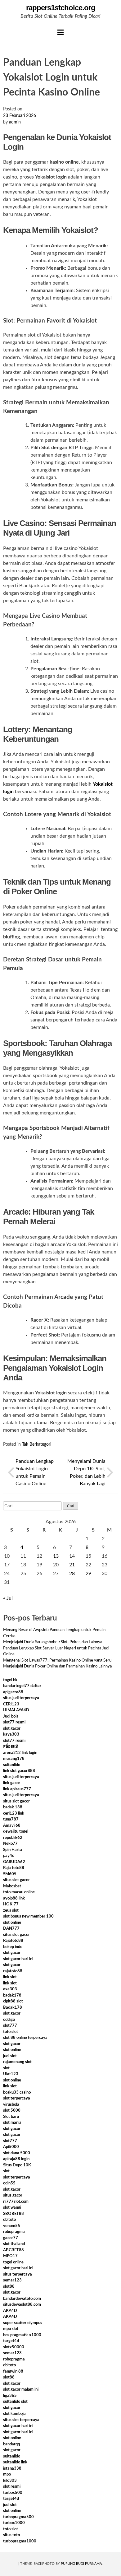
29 (88, 1574)
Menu (60, 32)
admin (15, 122)
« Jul (8, 1598)
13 (56, 1556)
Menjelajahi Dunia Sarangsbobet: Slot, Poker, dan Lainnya (53, 1642)
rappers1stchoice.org (61, 8)
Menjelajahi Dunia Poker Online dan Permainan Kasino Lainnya (57, 1666)
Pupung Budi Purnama (81, 2564)
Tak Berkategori (37, 1444)
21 (72, 1565)
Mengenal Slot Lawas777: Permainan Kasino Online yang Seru (57, 1660)
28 (72, 1574)
